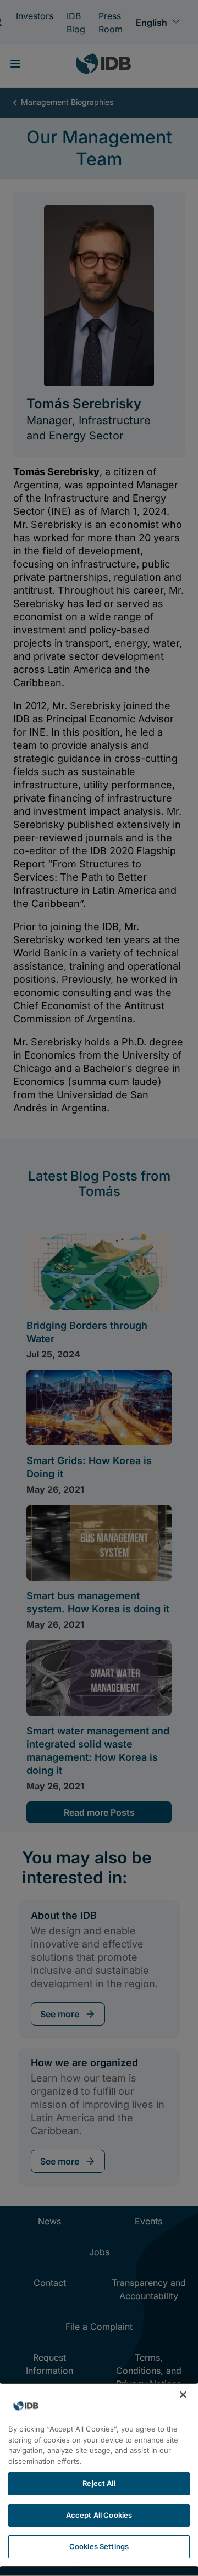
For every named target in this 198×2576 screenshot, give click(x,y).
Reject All (99, 2483)
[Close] (183, 2395)
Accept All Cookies (99, 2515)
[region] (99, 2475)
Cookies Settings (99, 2546)
